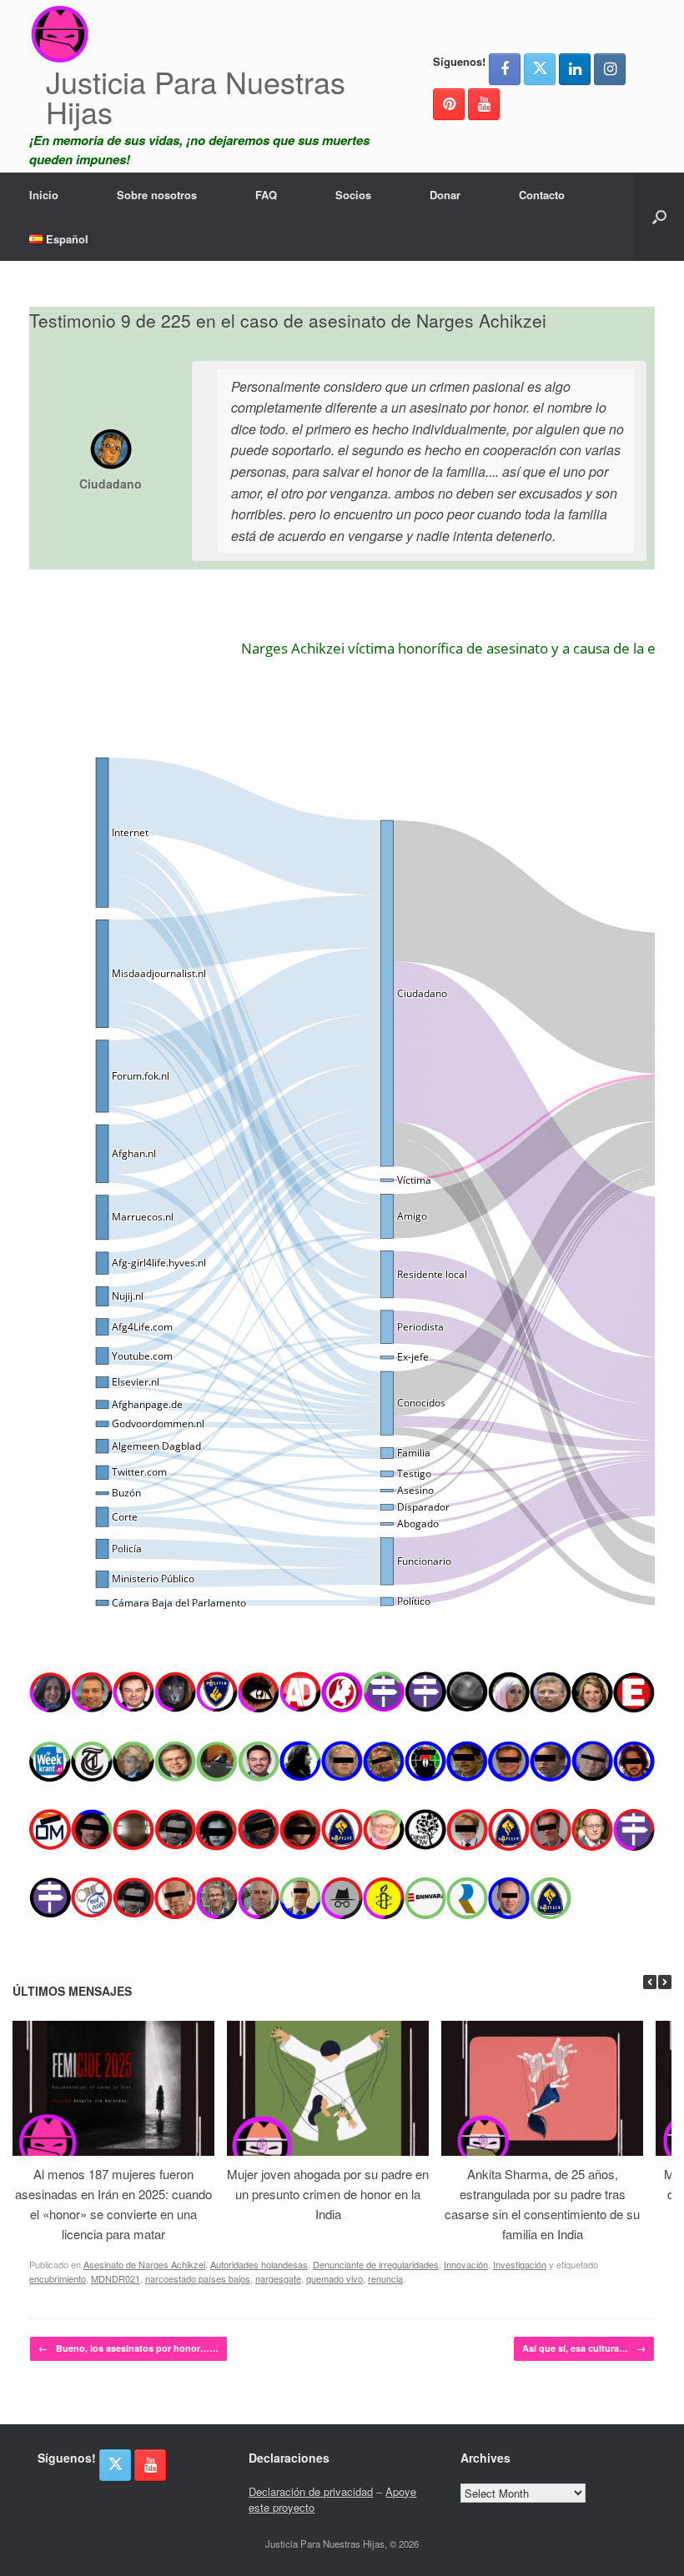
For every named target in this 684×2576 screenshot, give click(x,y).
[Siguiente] (665, 1982)
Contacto (542, 195)
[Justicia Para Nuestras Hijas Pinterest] (449, 104)
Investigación (520, 2264)
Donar (445, 195)
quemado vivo (334, 2278)
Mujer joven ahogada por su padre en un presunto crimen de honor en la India (328, 2194)
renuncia (385, 2278)
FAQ (266, 195)
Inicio (44, 195)
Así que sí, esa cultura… (584, 2348)
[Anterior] (650, 1982)
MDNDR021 (116, 2278)
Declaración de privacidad (311, 2491)
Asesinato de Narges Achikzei (144, 2264)
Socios (353, 195)
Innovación (466, 2264)
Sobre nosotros (157, 195)
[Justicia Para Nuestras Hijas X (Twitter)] (540, 69)
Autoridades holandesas (259, 2264)
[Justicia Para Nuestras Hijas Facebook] (505, 69)
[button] (659, 217)
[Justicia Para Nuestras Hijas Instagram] (610, 69)
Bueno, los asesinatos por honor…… (128, 2348)
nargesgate (278, 2278)
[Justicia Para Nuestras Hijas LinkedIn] (575, 69)
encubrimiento (58, 2278)
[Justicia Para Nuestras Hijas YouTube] (484, 104)
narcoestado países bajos (198, 2278)
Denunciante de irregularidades (376, 2264)
